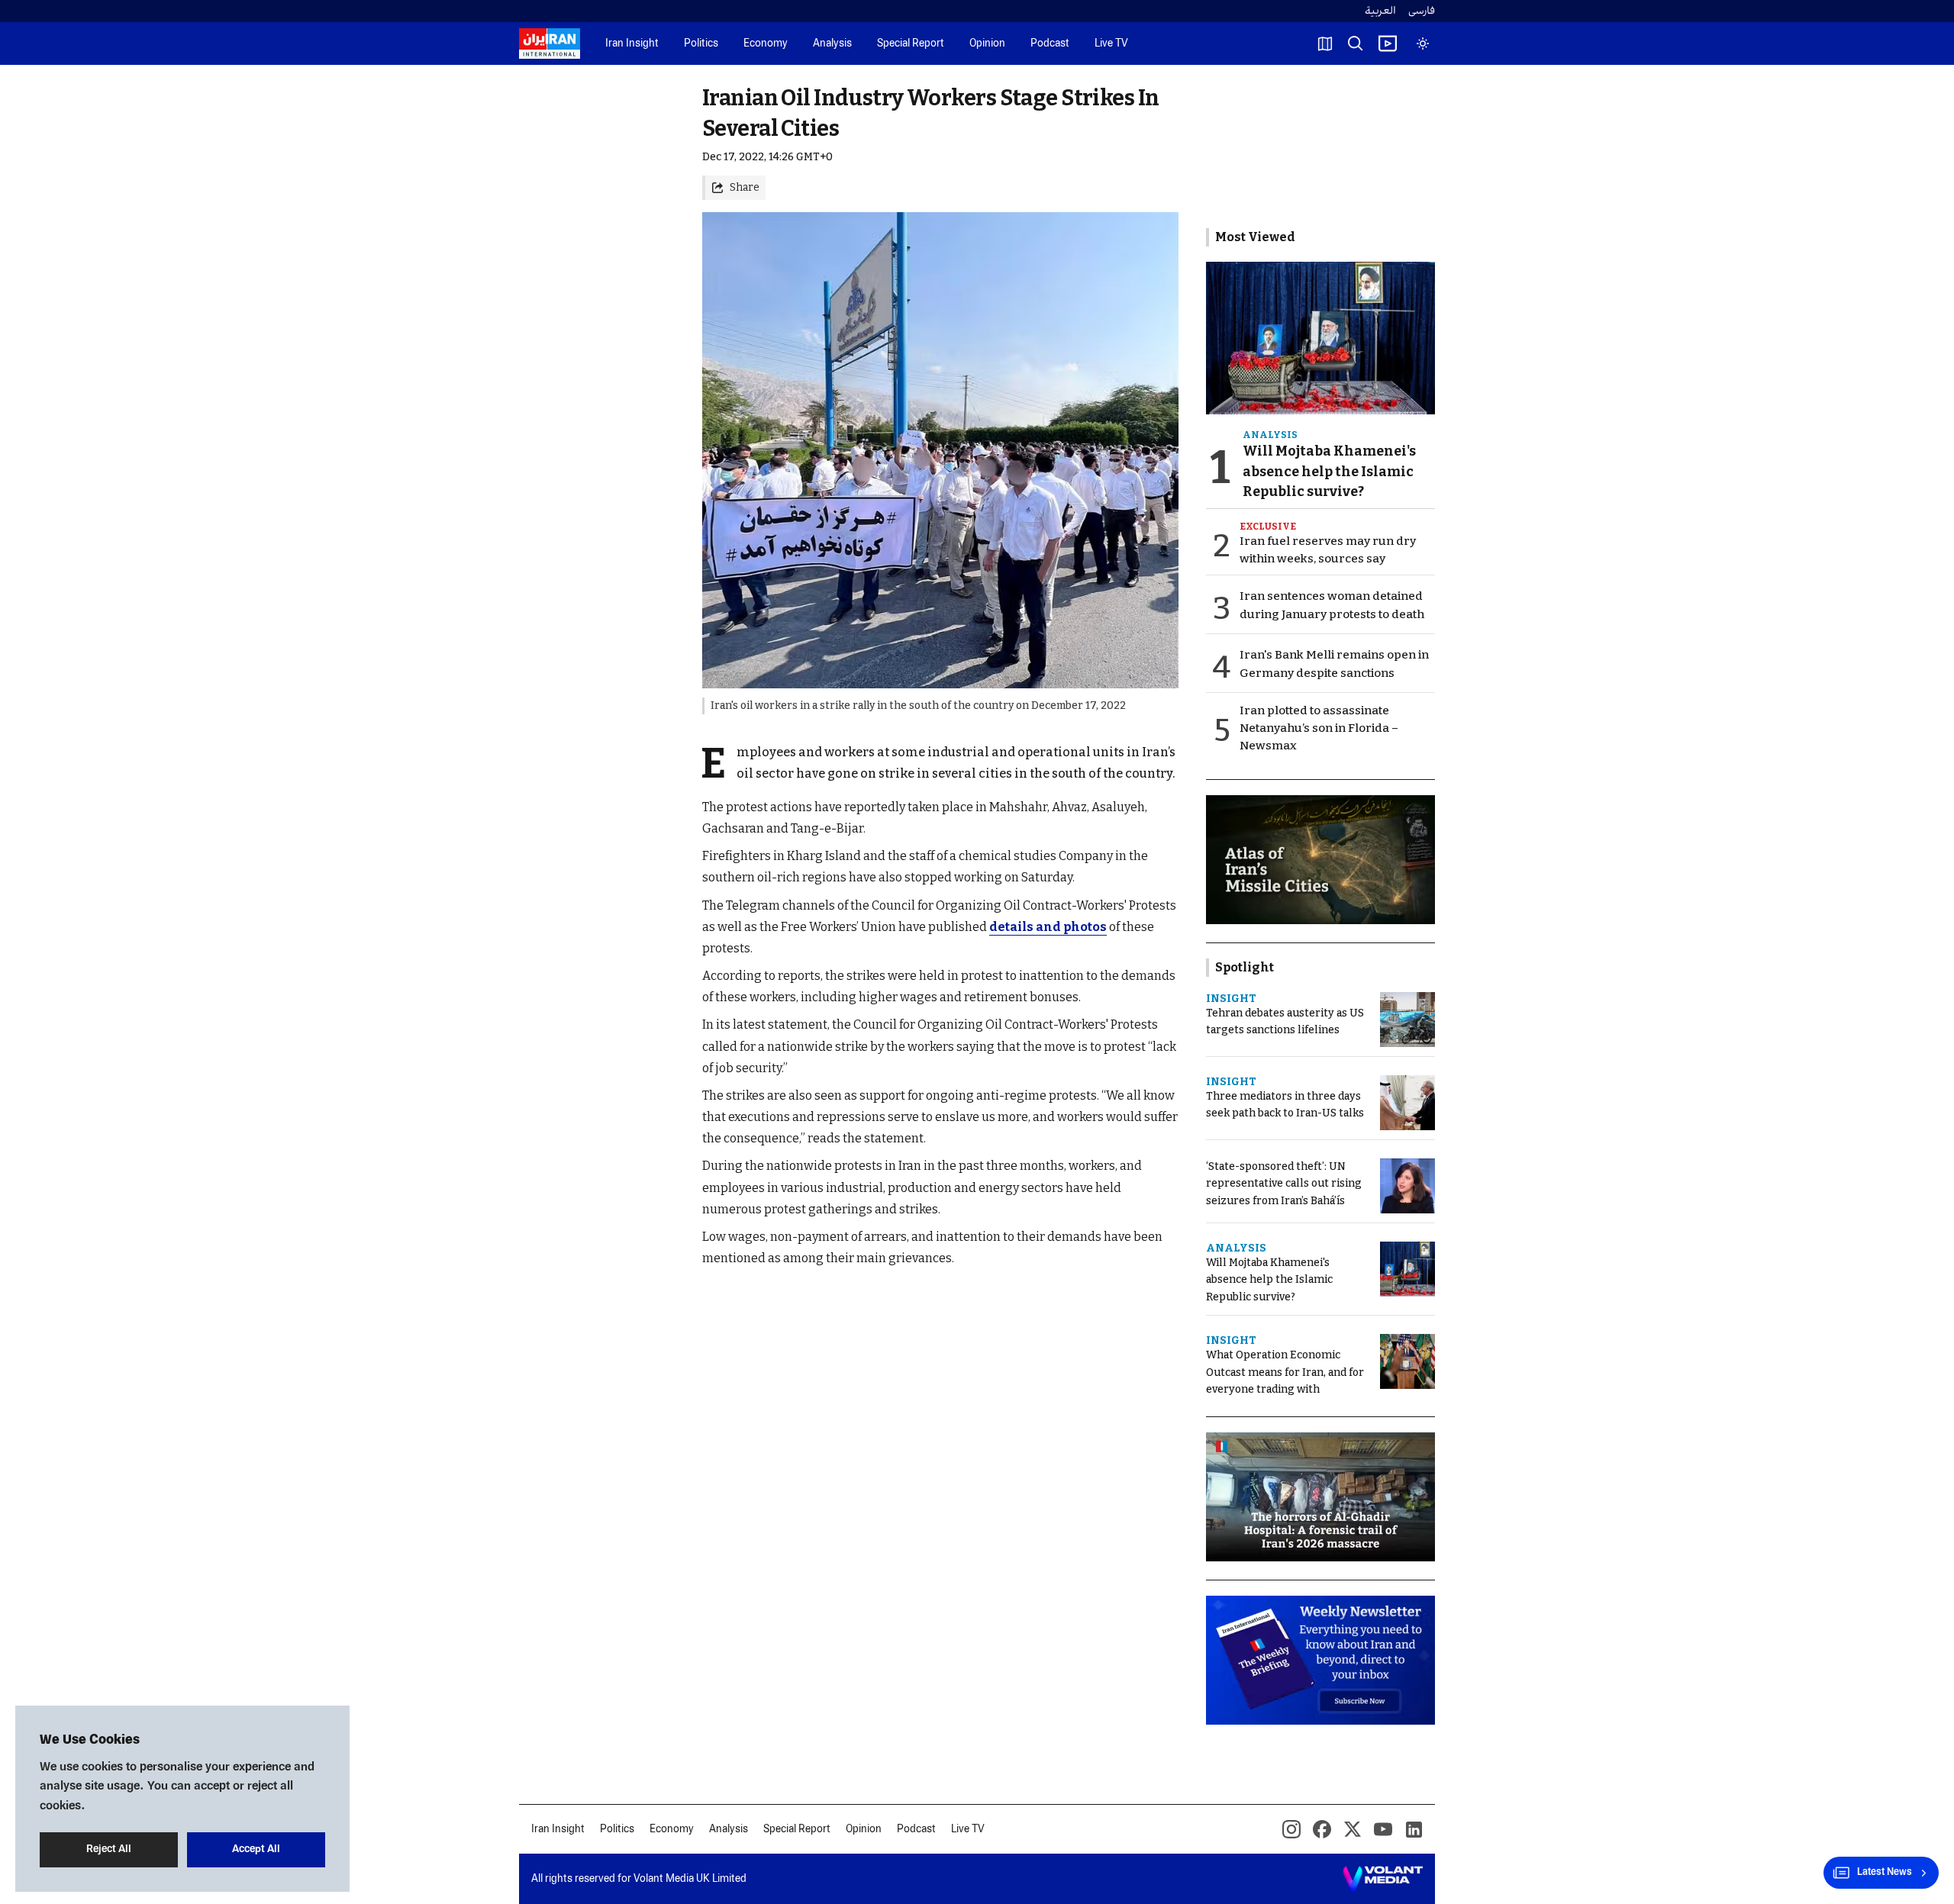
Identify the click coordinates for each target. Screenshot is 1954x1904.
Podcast (1050, 44)
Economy (766, 44)
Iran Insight (632, 44)
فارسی (1422, 11)
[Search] (1356, 43)
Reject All (109, 1849)
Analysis (832, 44)
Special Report (911, 44)
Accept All (256, 1849)
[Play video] (1388, 43)
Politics (701, 44)
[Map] (1325, 43)
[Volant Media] (1383, 1879)
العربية (1380, 11)
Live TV (1111, 44)
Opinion (987, 44)
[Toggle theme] (1423, 43)
